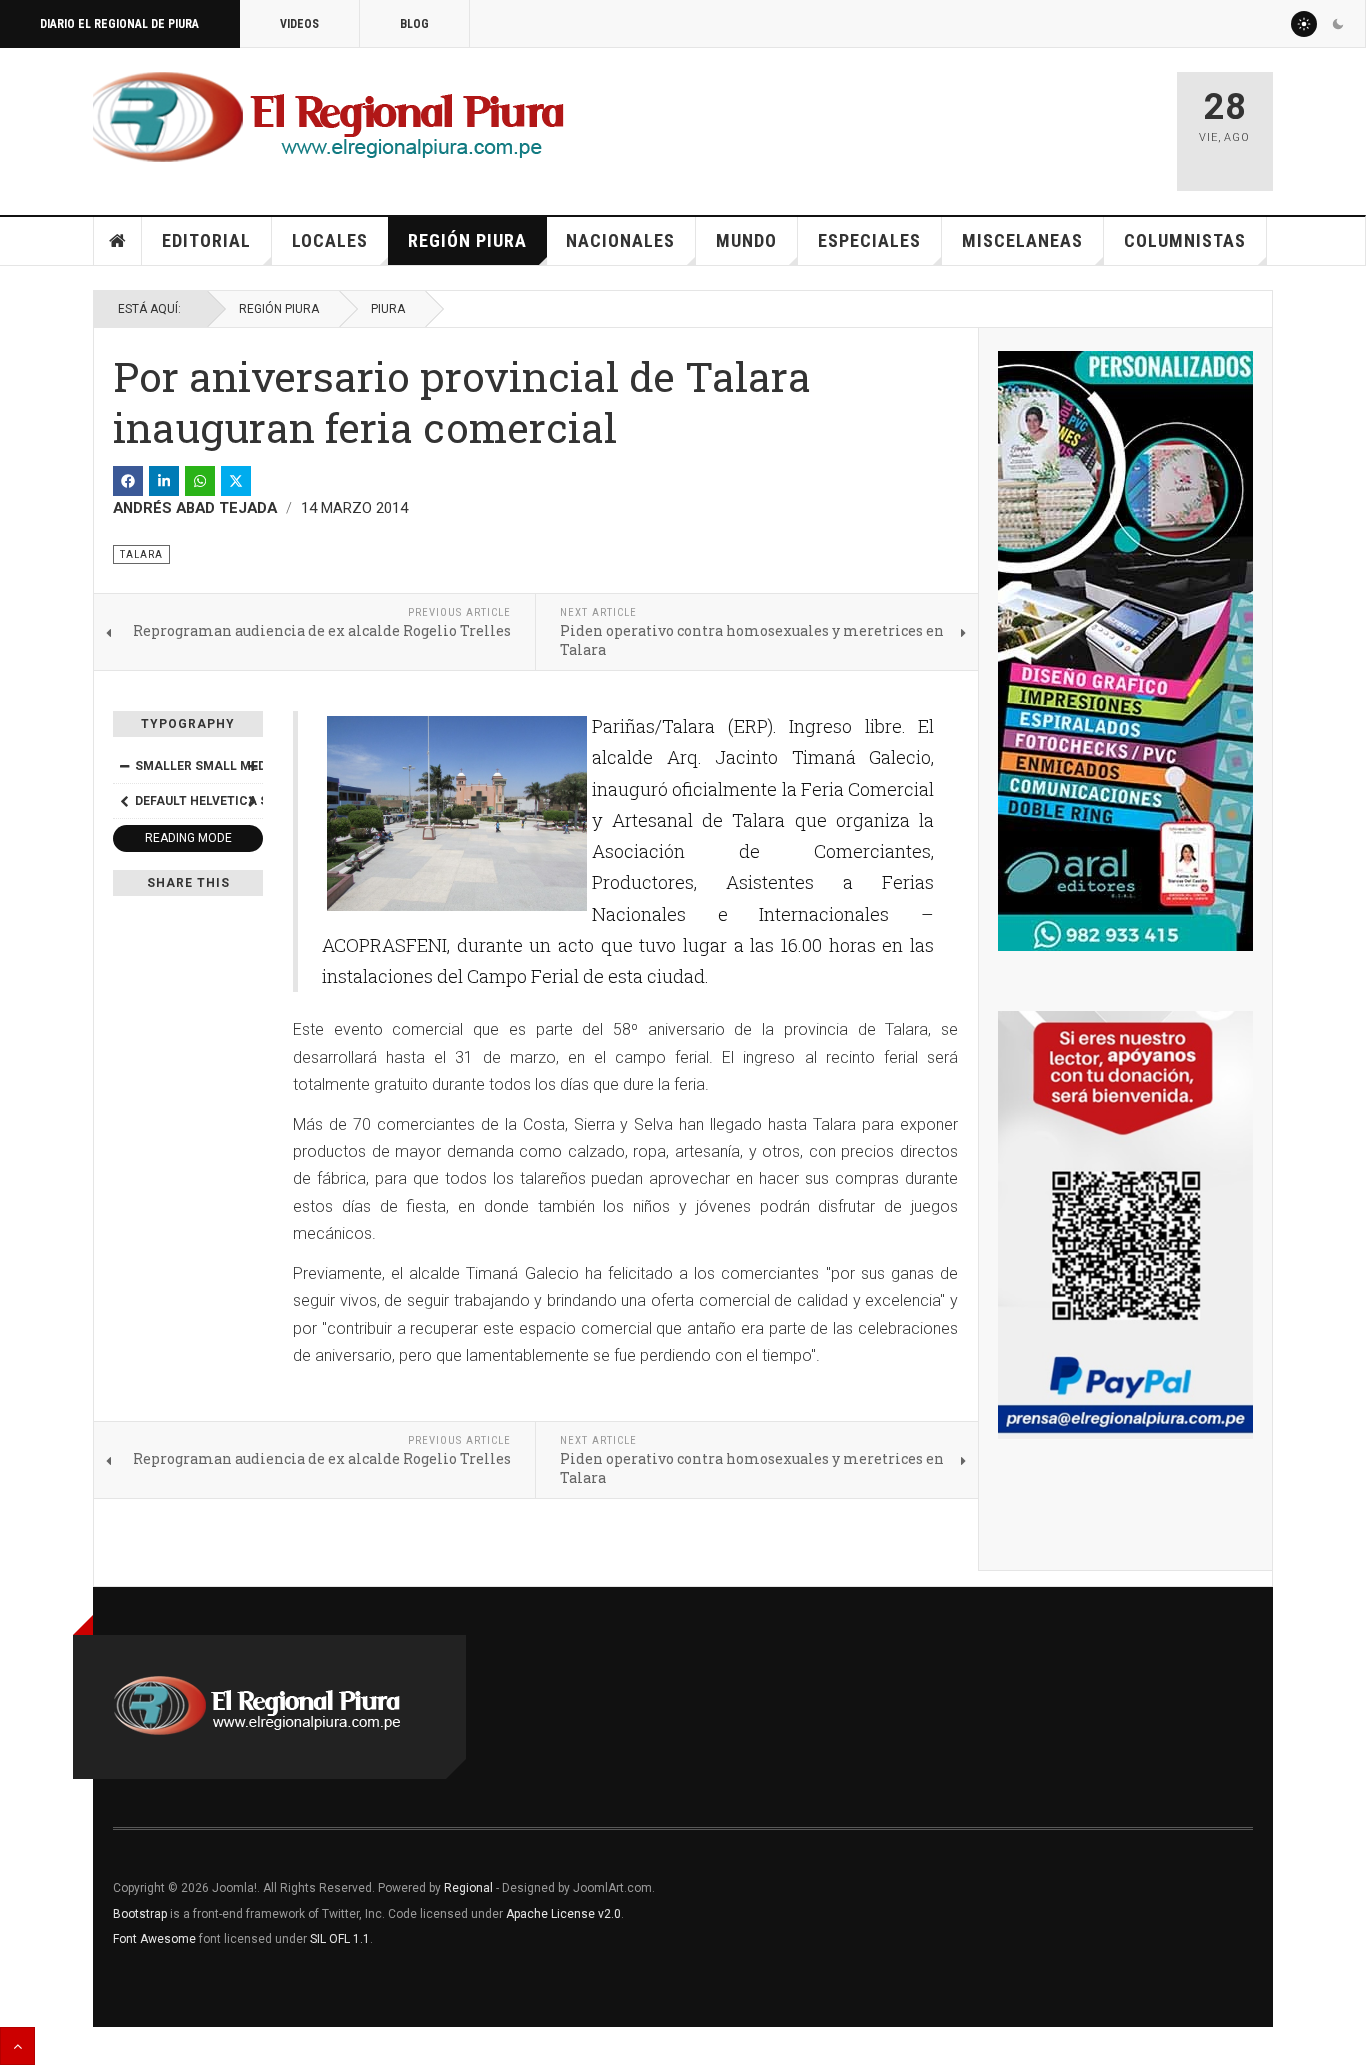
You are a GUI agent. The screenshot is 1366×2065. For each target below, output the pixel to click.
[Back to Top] (17, 2046)
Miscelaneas (1022, 240)
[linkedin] (164, 481)
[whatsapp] (200, 481)
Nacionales (620, 240)
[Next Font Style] (252, 801)
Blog (414, 24)
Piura (388, 309)
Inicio (118, 241)
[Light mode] (1304, 24)
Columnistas (1185, 240)
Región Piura (467, 240)
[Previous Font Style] (124, 801)
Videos (299, 24)
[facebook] (128, 481)
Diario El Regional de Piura (119, 24)
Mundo (746, 240)
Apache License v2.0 (563, 1914)
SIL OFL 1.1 (340, 1939)
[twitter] (236, 481)
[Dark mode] (1338, 24)
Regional (468, 1888)
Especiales (869, 240)
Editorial (206, 240)
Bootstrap (140, 1914)
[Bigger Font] (252, 766)
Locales (330, 240)
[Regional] (328, 118)
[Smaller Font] (124, 766)
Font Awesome (154, 1939)
